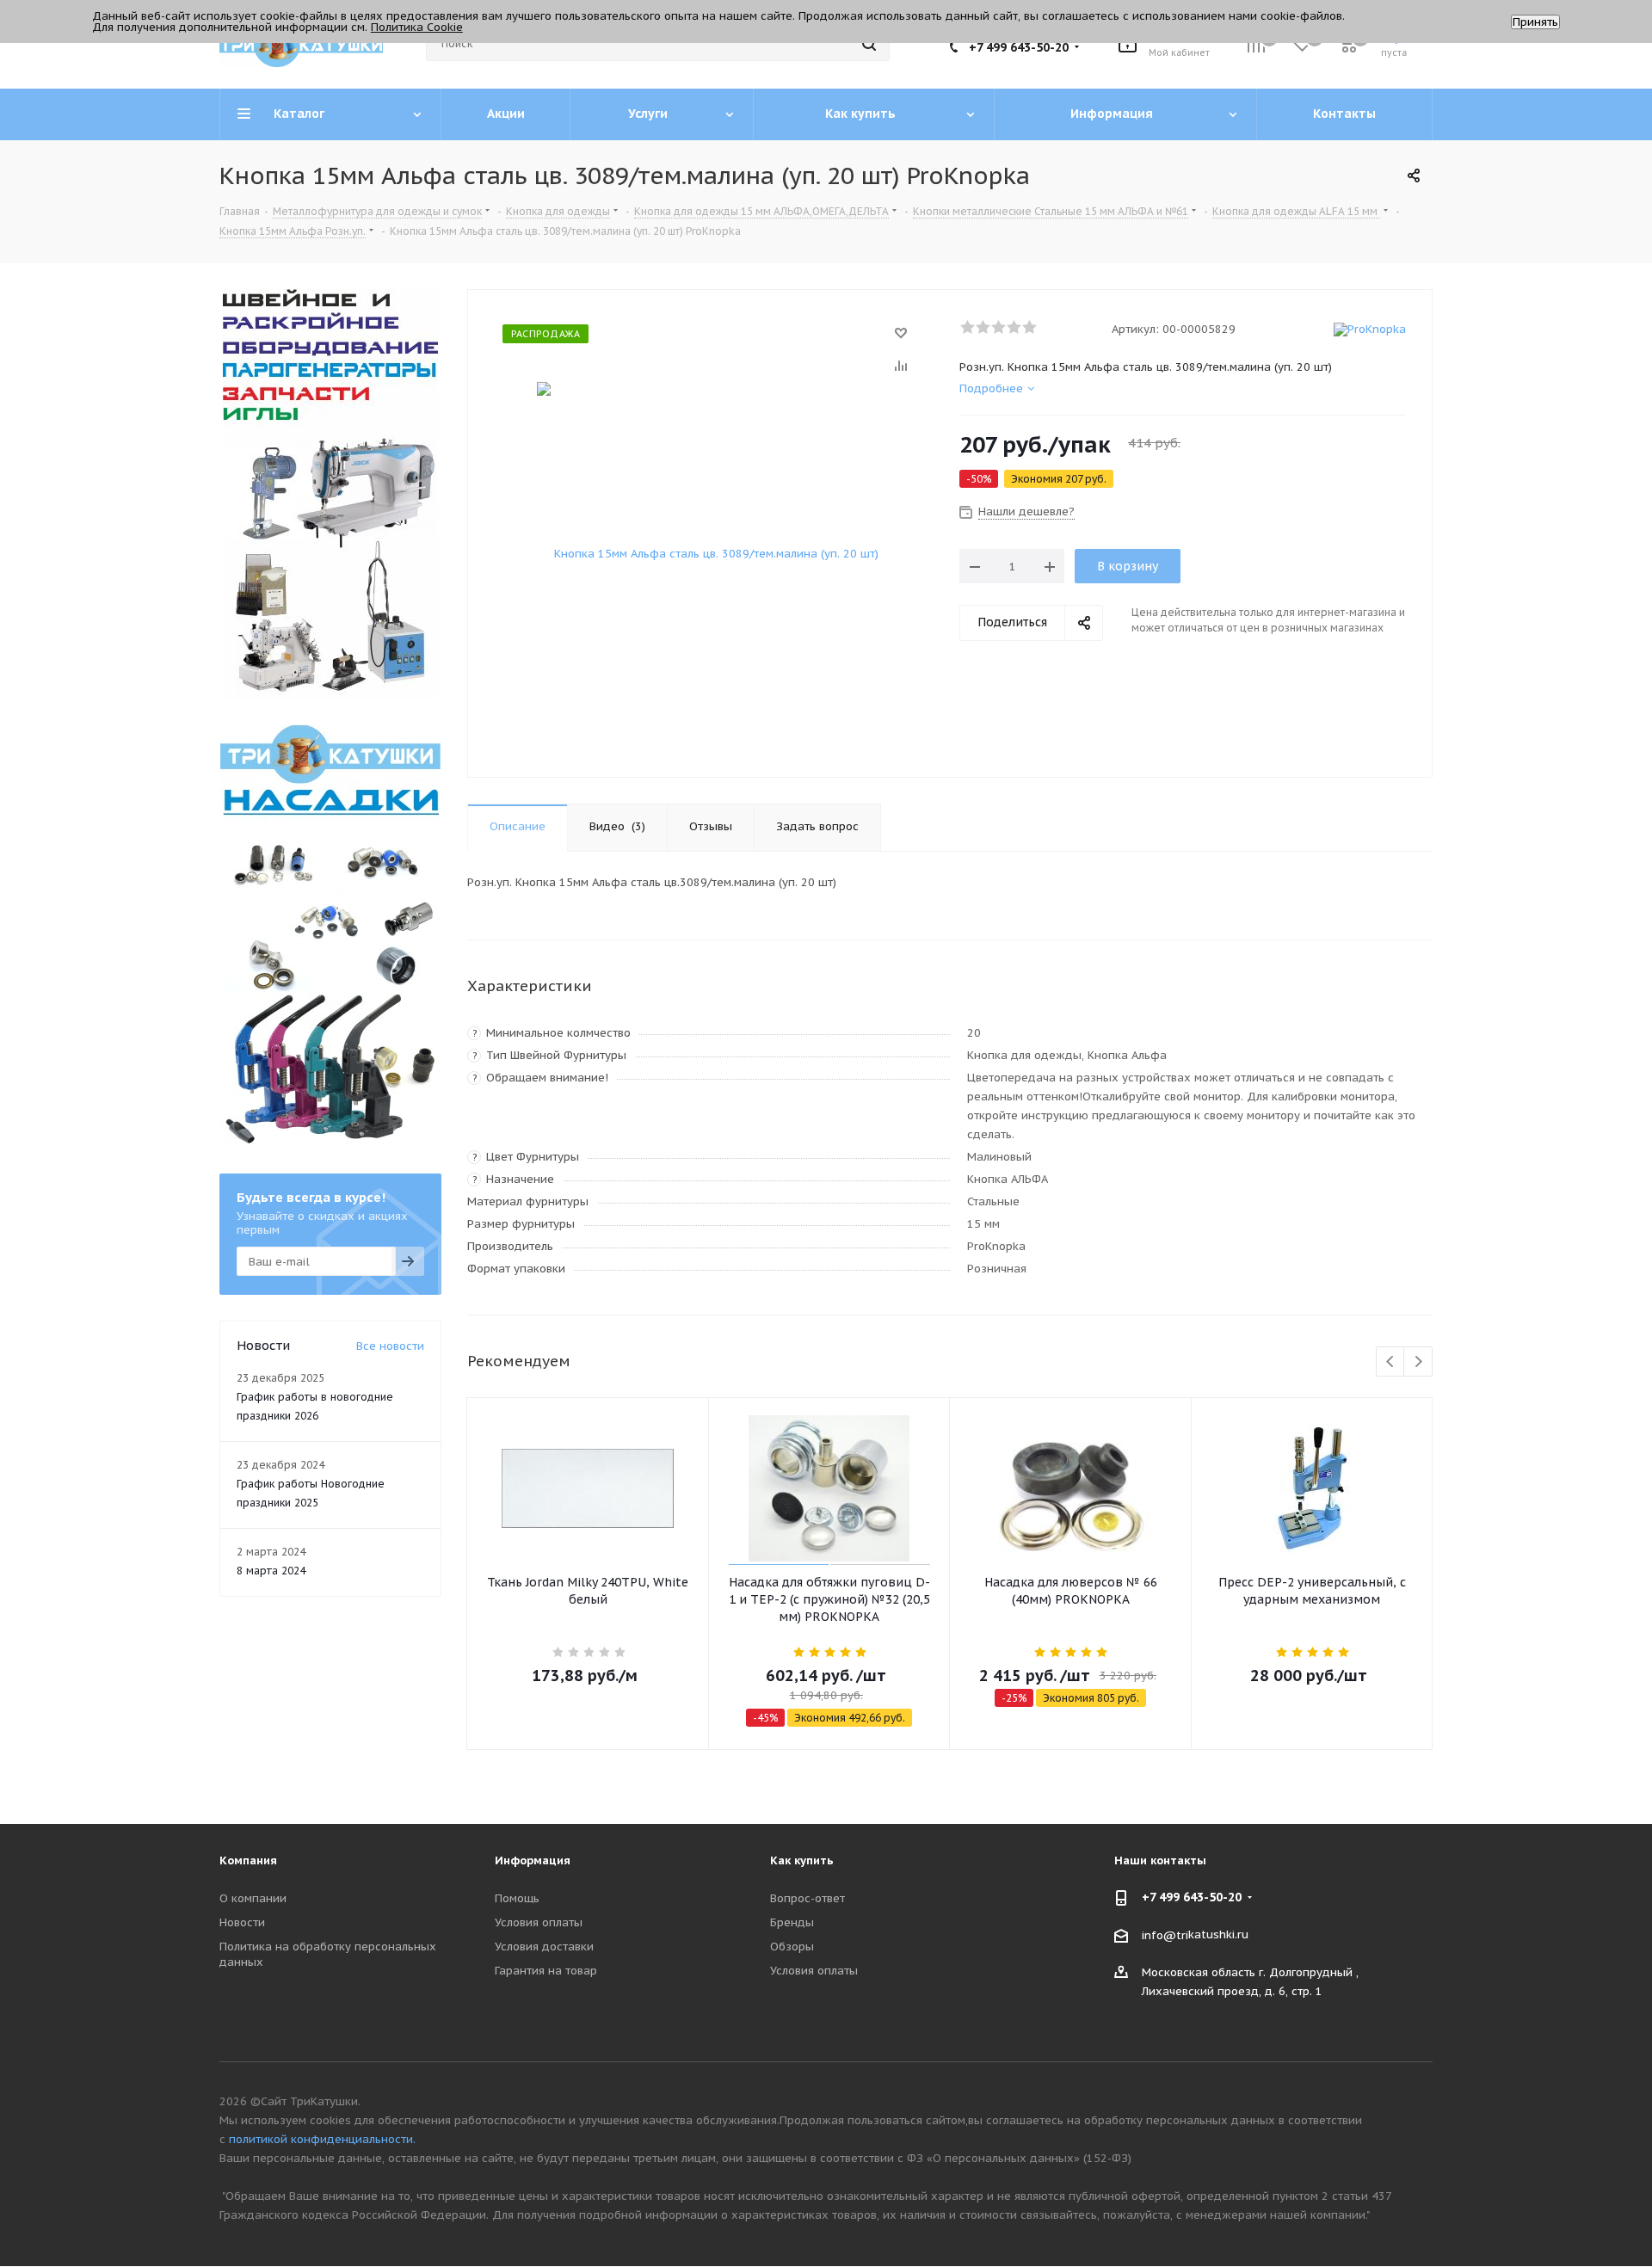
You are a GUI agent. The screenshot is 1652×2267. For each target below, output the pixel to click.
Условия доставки (544, 1947)
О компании (253, 1898)
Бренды (792, 1922)
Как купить (802, 1860)
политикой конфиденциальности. (322, 2139)
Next (1418, 1362)
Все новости (390, 1346)
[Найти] (869, 44)
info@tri (1165, 1934)
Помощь (517, 1898)
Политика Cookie (417, 27)
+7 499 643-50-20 (1019, 47)
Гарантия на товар (546, 1971)
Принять (1535, 22)
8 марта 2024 (271, 1571)
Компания (248, 1860)
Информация (533, 1860)
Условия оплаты (539, 1922)
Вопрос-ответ (808, 1898)
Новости (242, 1922)
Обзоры (792, 1947)
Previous (1391, 1362)
